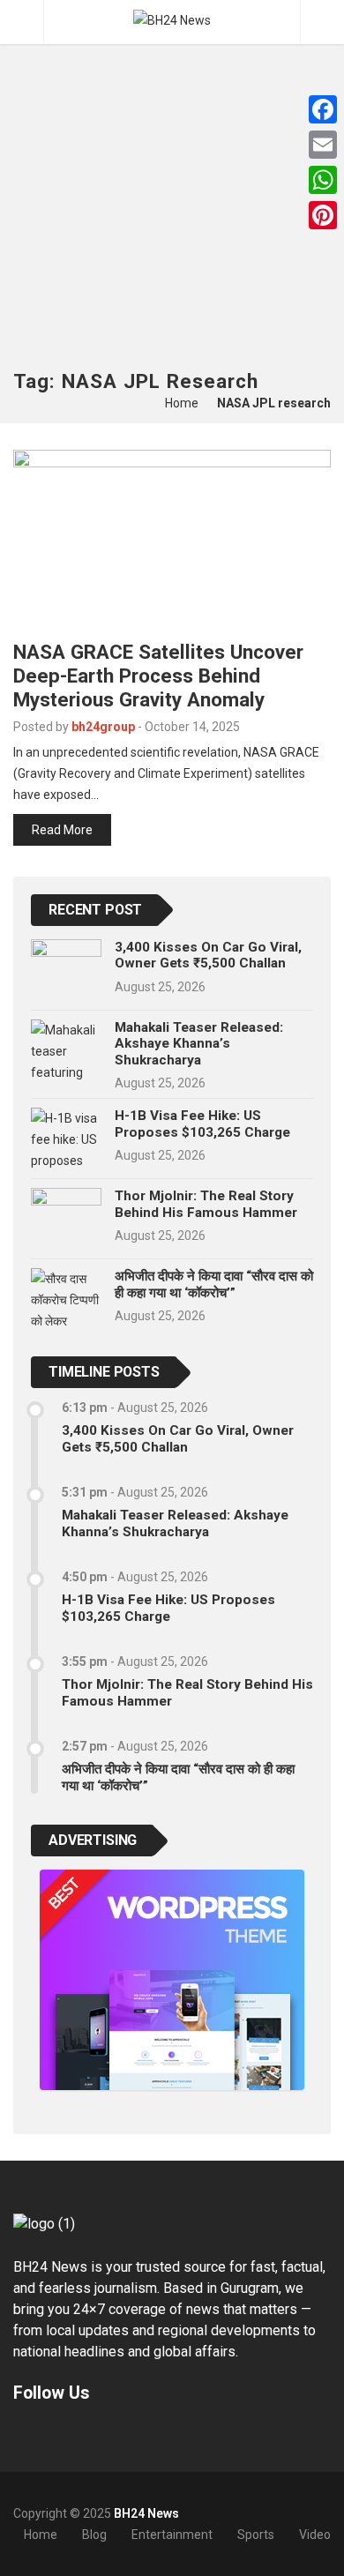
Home (182, 403)
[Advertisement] (172, 190)
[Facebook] (323, 109)
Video (315, 2535)
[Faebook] (21, 2434)
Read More (62, 830)
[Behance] (44, 2434)
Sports (256, 2535)
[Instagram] (67, 2434)
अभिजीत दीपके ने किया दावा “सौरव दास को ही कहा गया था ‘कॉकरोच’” (214, 1284)
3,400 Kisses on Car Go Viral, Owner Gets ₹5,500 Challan (208, 955)
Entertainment (172, 2535)
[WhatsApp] (323, 180)
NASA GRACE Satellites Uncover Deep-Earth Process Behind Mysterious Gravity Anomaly (158, 676)
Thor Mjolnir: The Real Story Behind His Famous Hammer (206, 1204)
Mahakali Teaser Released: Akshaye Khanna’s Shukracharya (199, 1044)
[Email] (323, 145)
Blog (94, 2535)
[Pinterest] (323, 215)
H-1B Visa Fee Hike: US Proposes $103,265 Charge (202, 1124)
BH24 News (146, 2513)
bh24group (103, 727)
